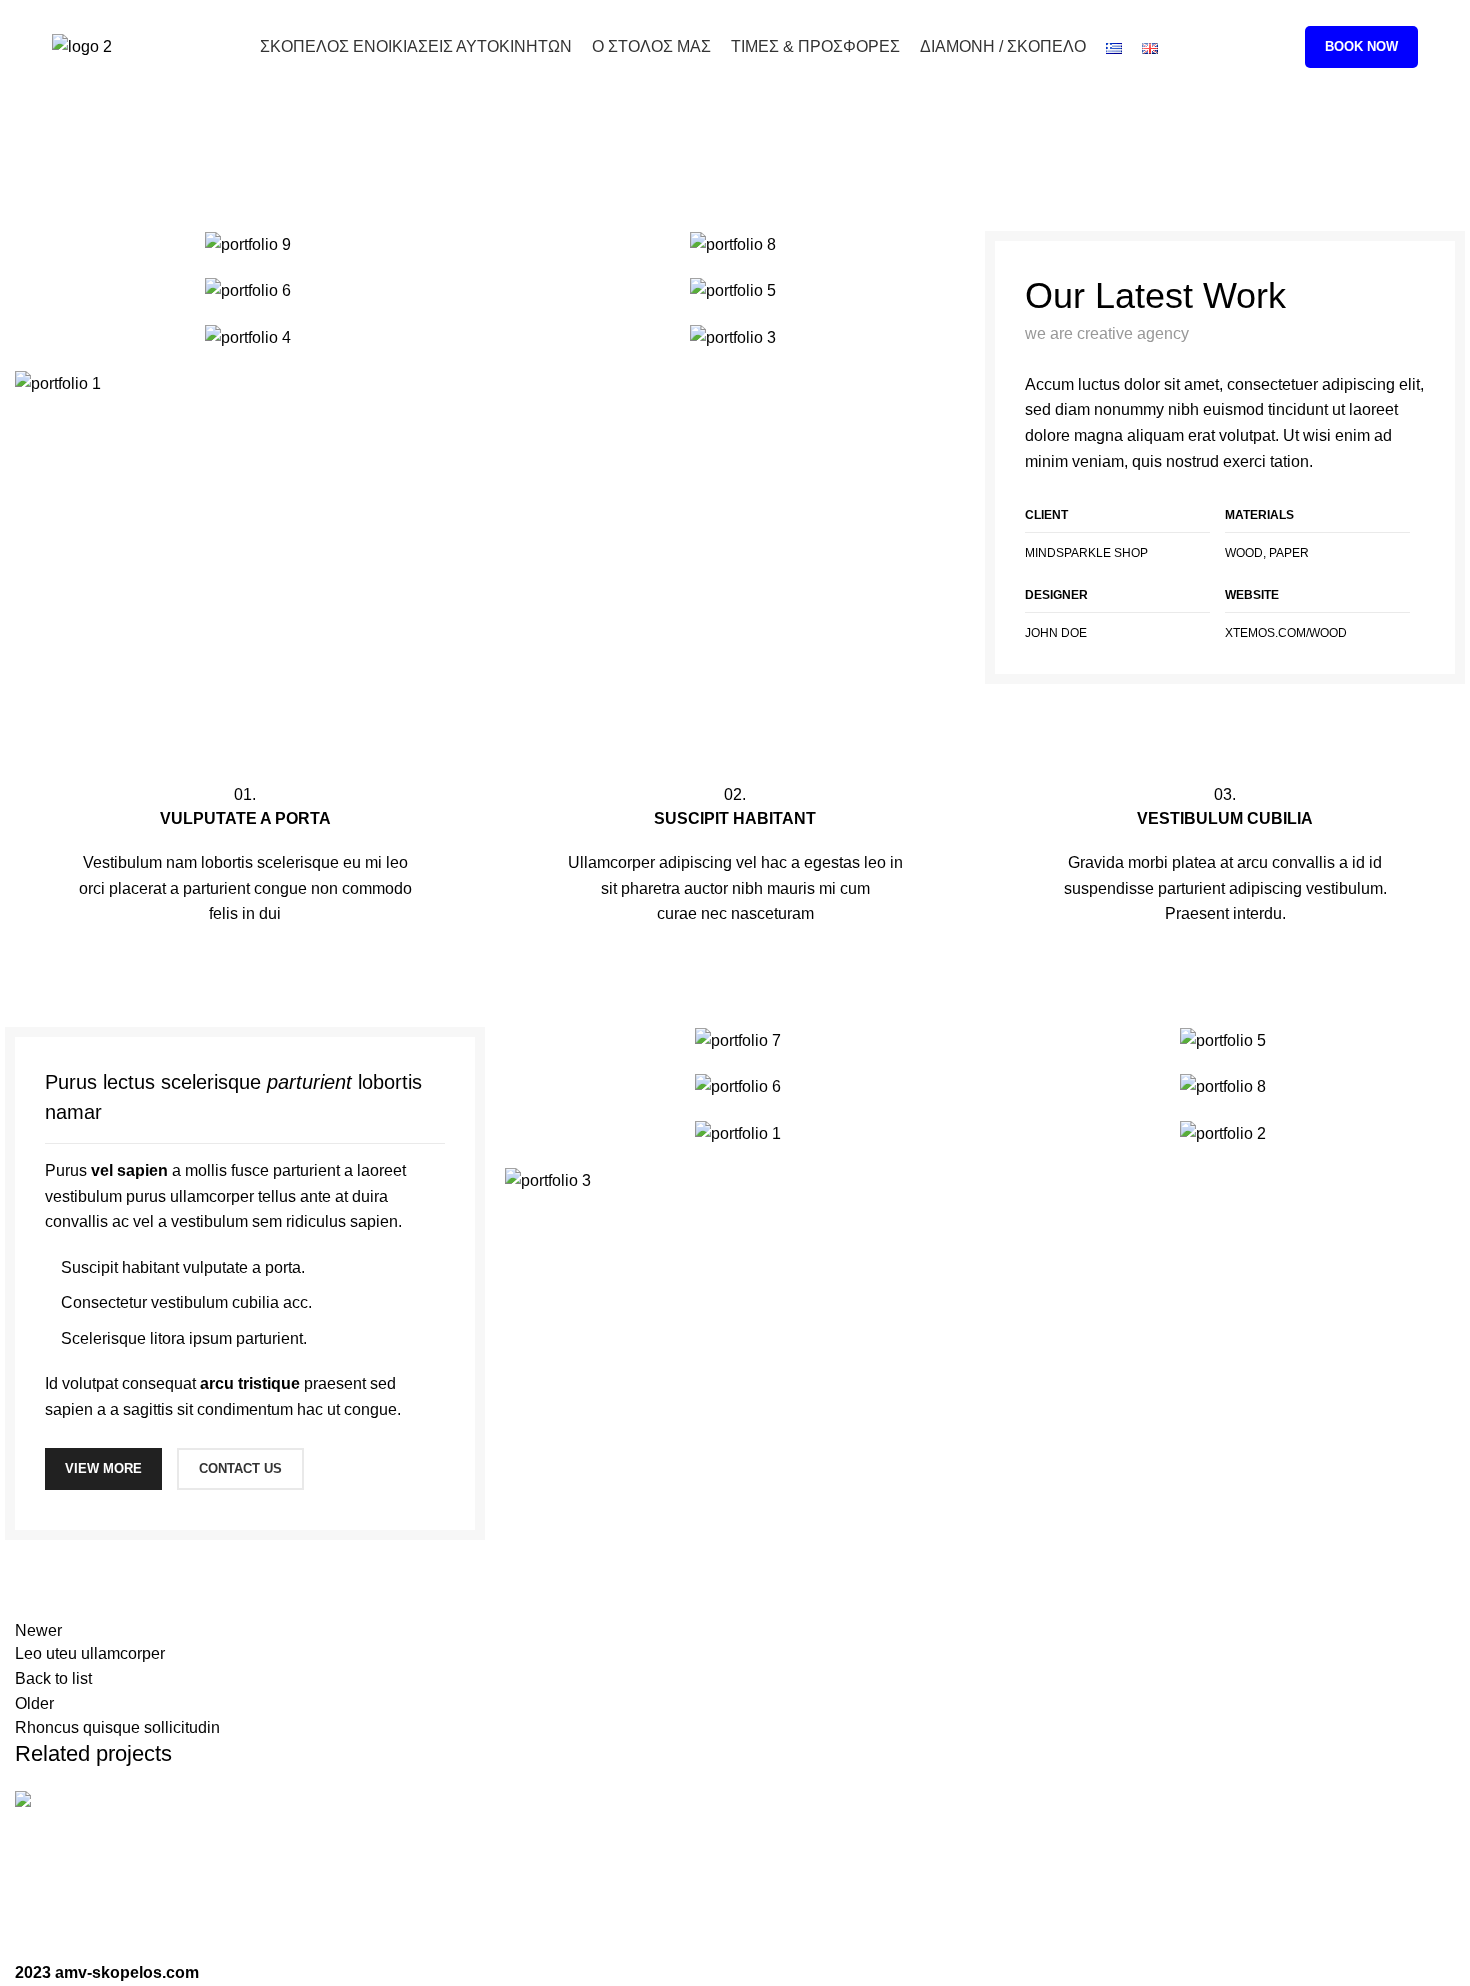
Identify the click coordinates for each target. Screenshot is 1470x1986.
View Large (1440, 1805)
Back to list (53, 1678)
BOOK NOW (1361, 46)
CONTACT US (240, 1468)
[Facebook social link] (1383, 13)
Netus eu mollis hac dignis (187, 1886)
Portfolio (667, 159)
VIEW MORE (103, 1468)
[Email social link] (1406, 13)
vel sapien (129, 1170)
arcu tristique (250, 1383)
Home (598, 159)
